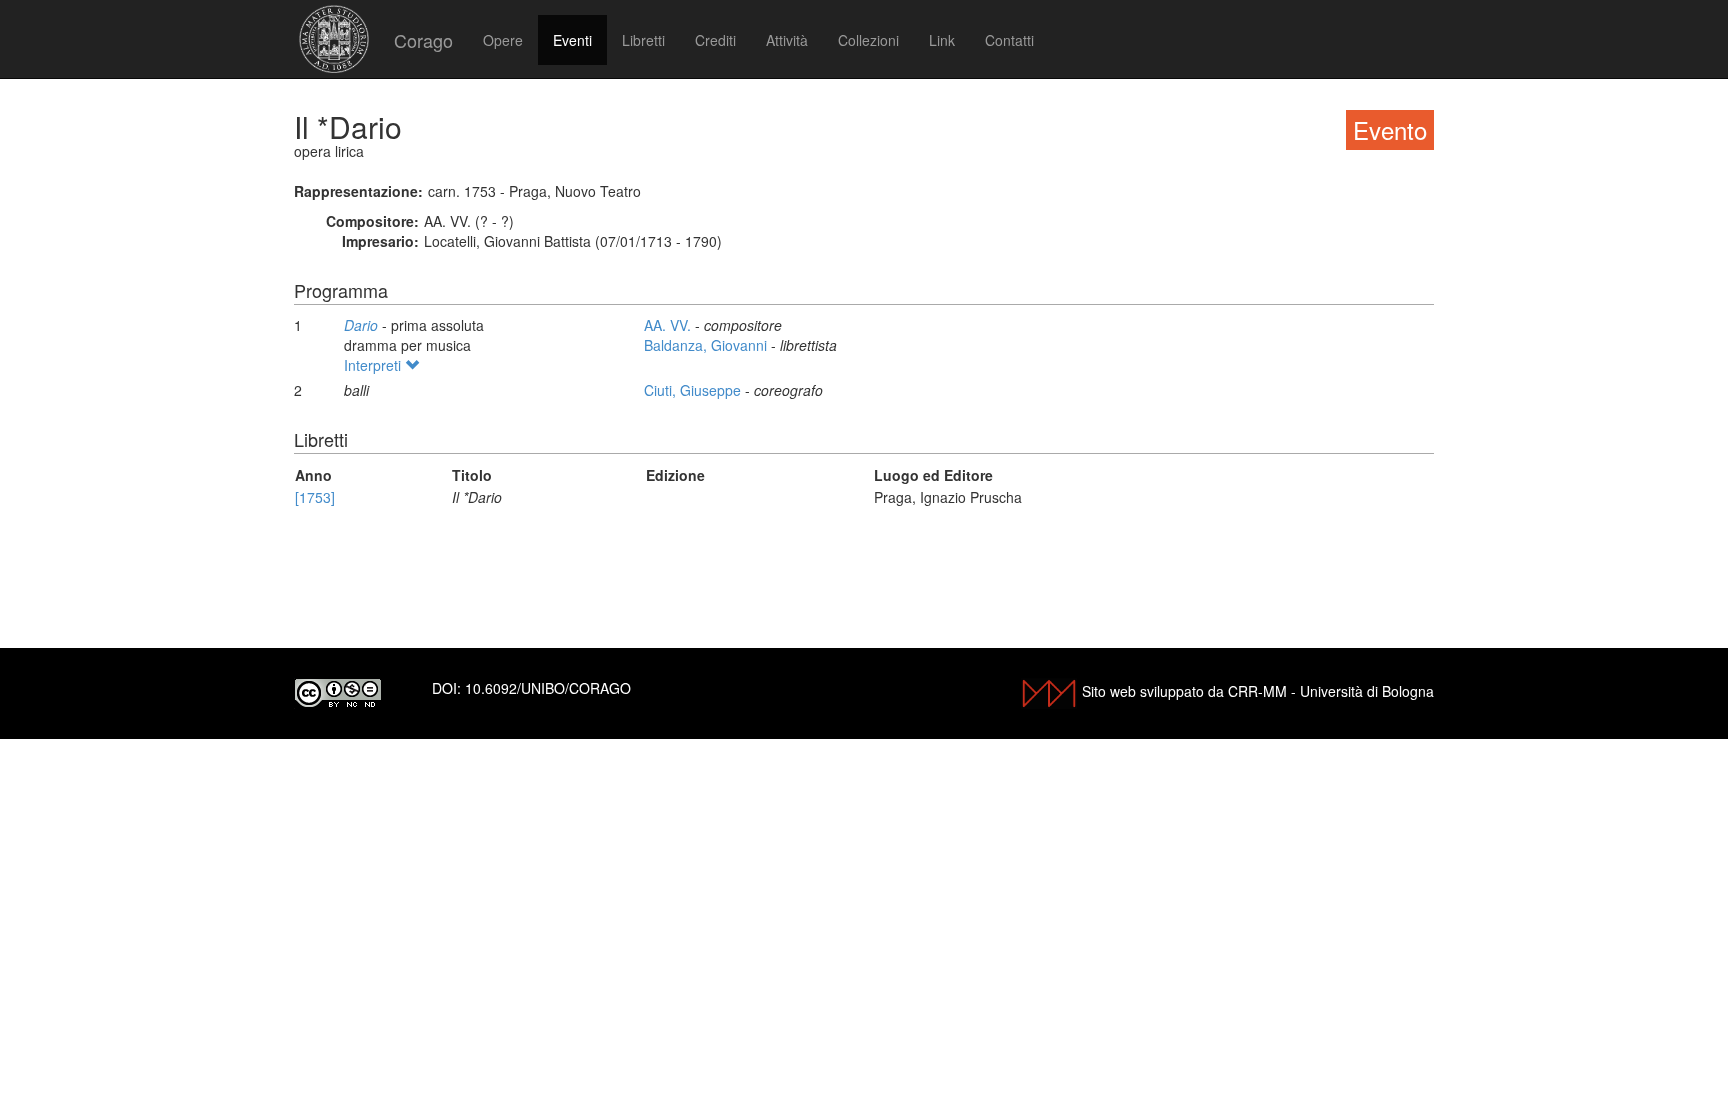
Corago (423, 40)
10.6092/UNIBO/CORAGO (548, 688)
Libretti (643, 40)
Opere (503, 40)
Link (942, 40)
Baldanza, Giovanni (707, 345)
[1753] (315, 497)
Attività (787, 40)
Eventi (572, 40)
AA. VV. (669, 325)
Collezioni (868, 40)
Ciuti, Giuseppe (694, 390)
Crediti (715, 40)
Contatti (1009, 40)
